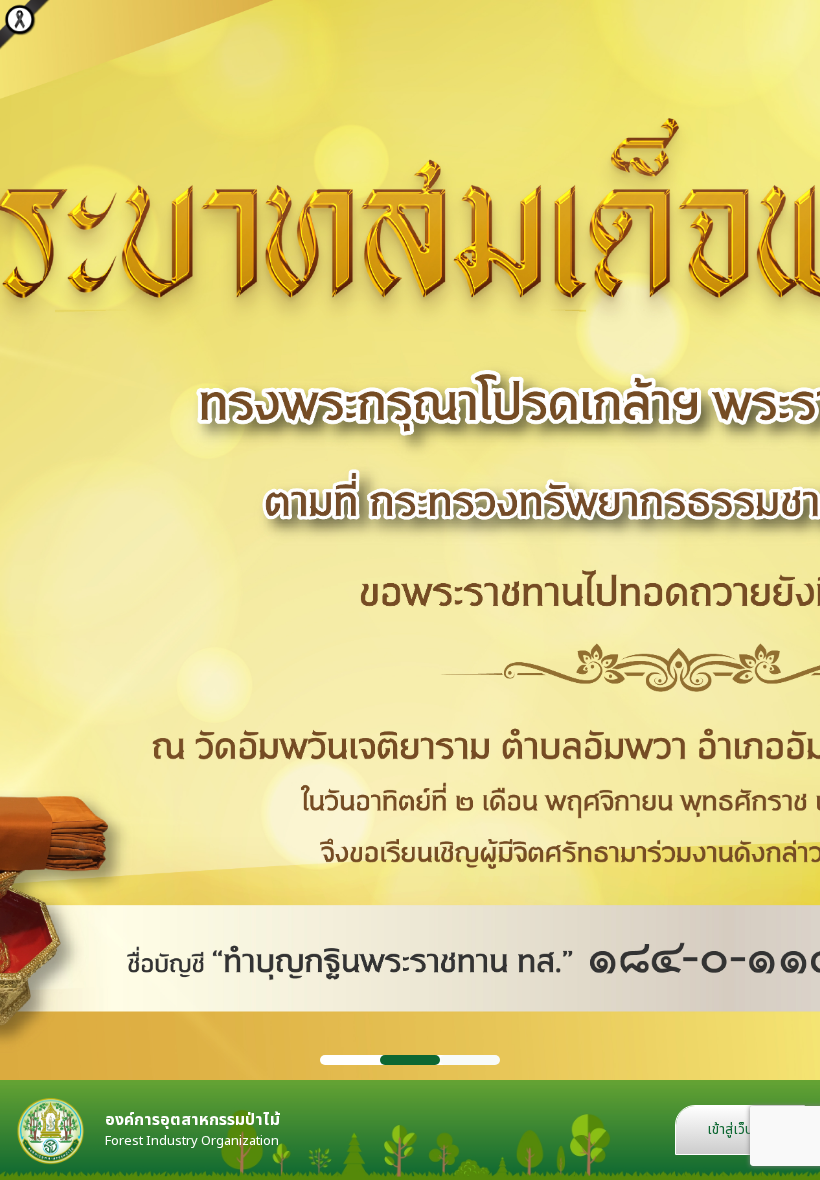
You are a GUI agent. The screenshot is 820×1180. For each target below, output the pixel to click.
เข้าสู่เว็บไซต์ (740, 1129)
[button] (350, 1060)
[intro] (410, 540)
